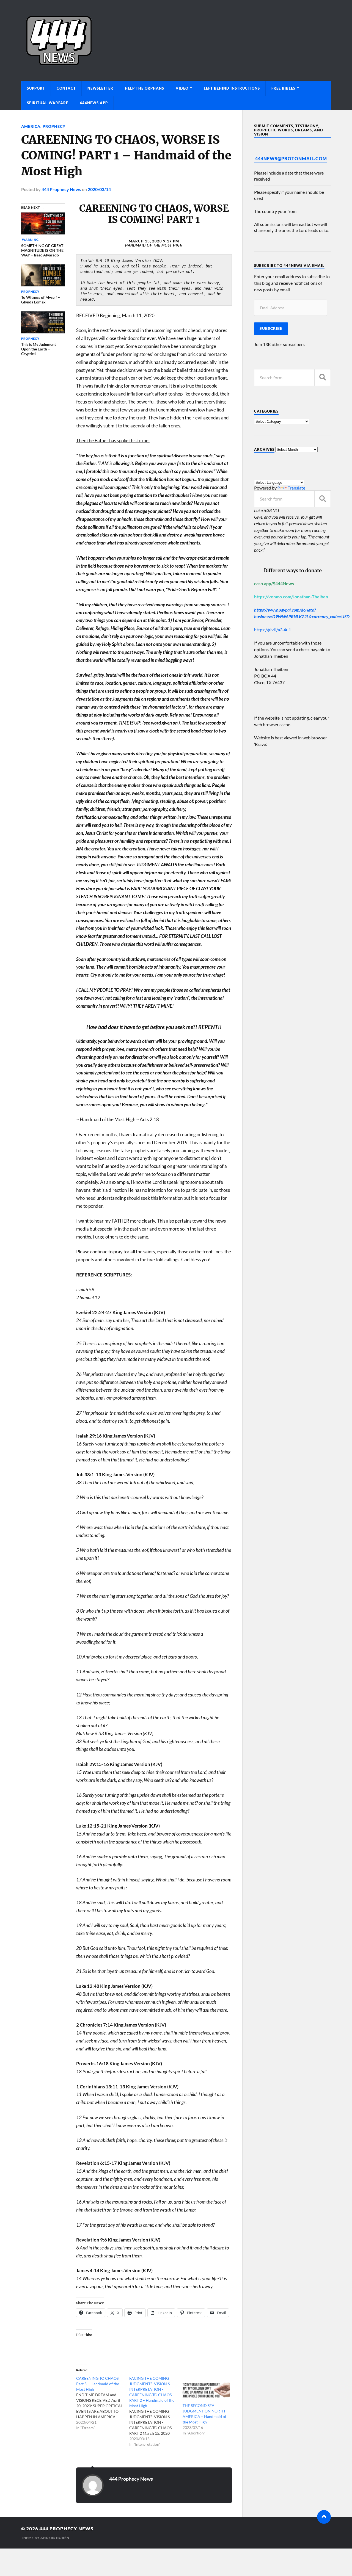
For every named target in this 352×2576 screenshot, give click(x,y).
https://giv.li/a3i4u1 (273, 630)
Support (36, 88)
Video (182, 88)
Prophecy (54, 126)
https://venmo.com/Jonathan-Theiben (291, 597)
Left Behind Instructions (232, 88)
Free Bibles (283, 88)
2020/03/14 (99, 189)
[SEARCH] (323, 378)
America (31, 126)
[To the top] (324, 2517)
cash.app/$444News (274, 583)
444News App (94, 103)
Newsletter (100, 88)
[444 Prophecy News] (176, 41)
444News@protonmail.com (291, 158)
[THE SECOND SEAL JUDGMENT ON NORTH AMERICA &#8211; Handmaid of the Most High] (206, 2389)
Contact (66, 88)
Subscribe (271, 328)
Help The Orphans (145, 88)
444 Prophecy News (61, 189)
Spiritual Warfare (48, 103)
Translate (296, 488)
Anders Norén (55, 2538)
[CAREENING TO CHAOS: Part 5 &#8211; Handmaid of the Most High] (103, 2403)
